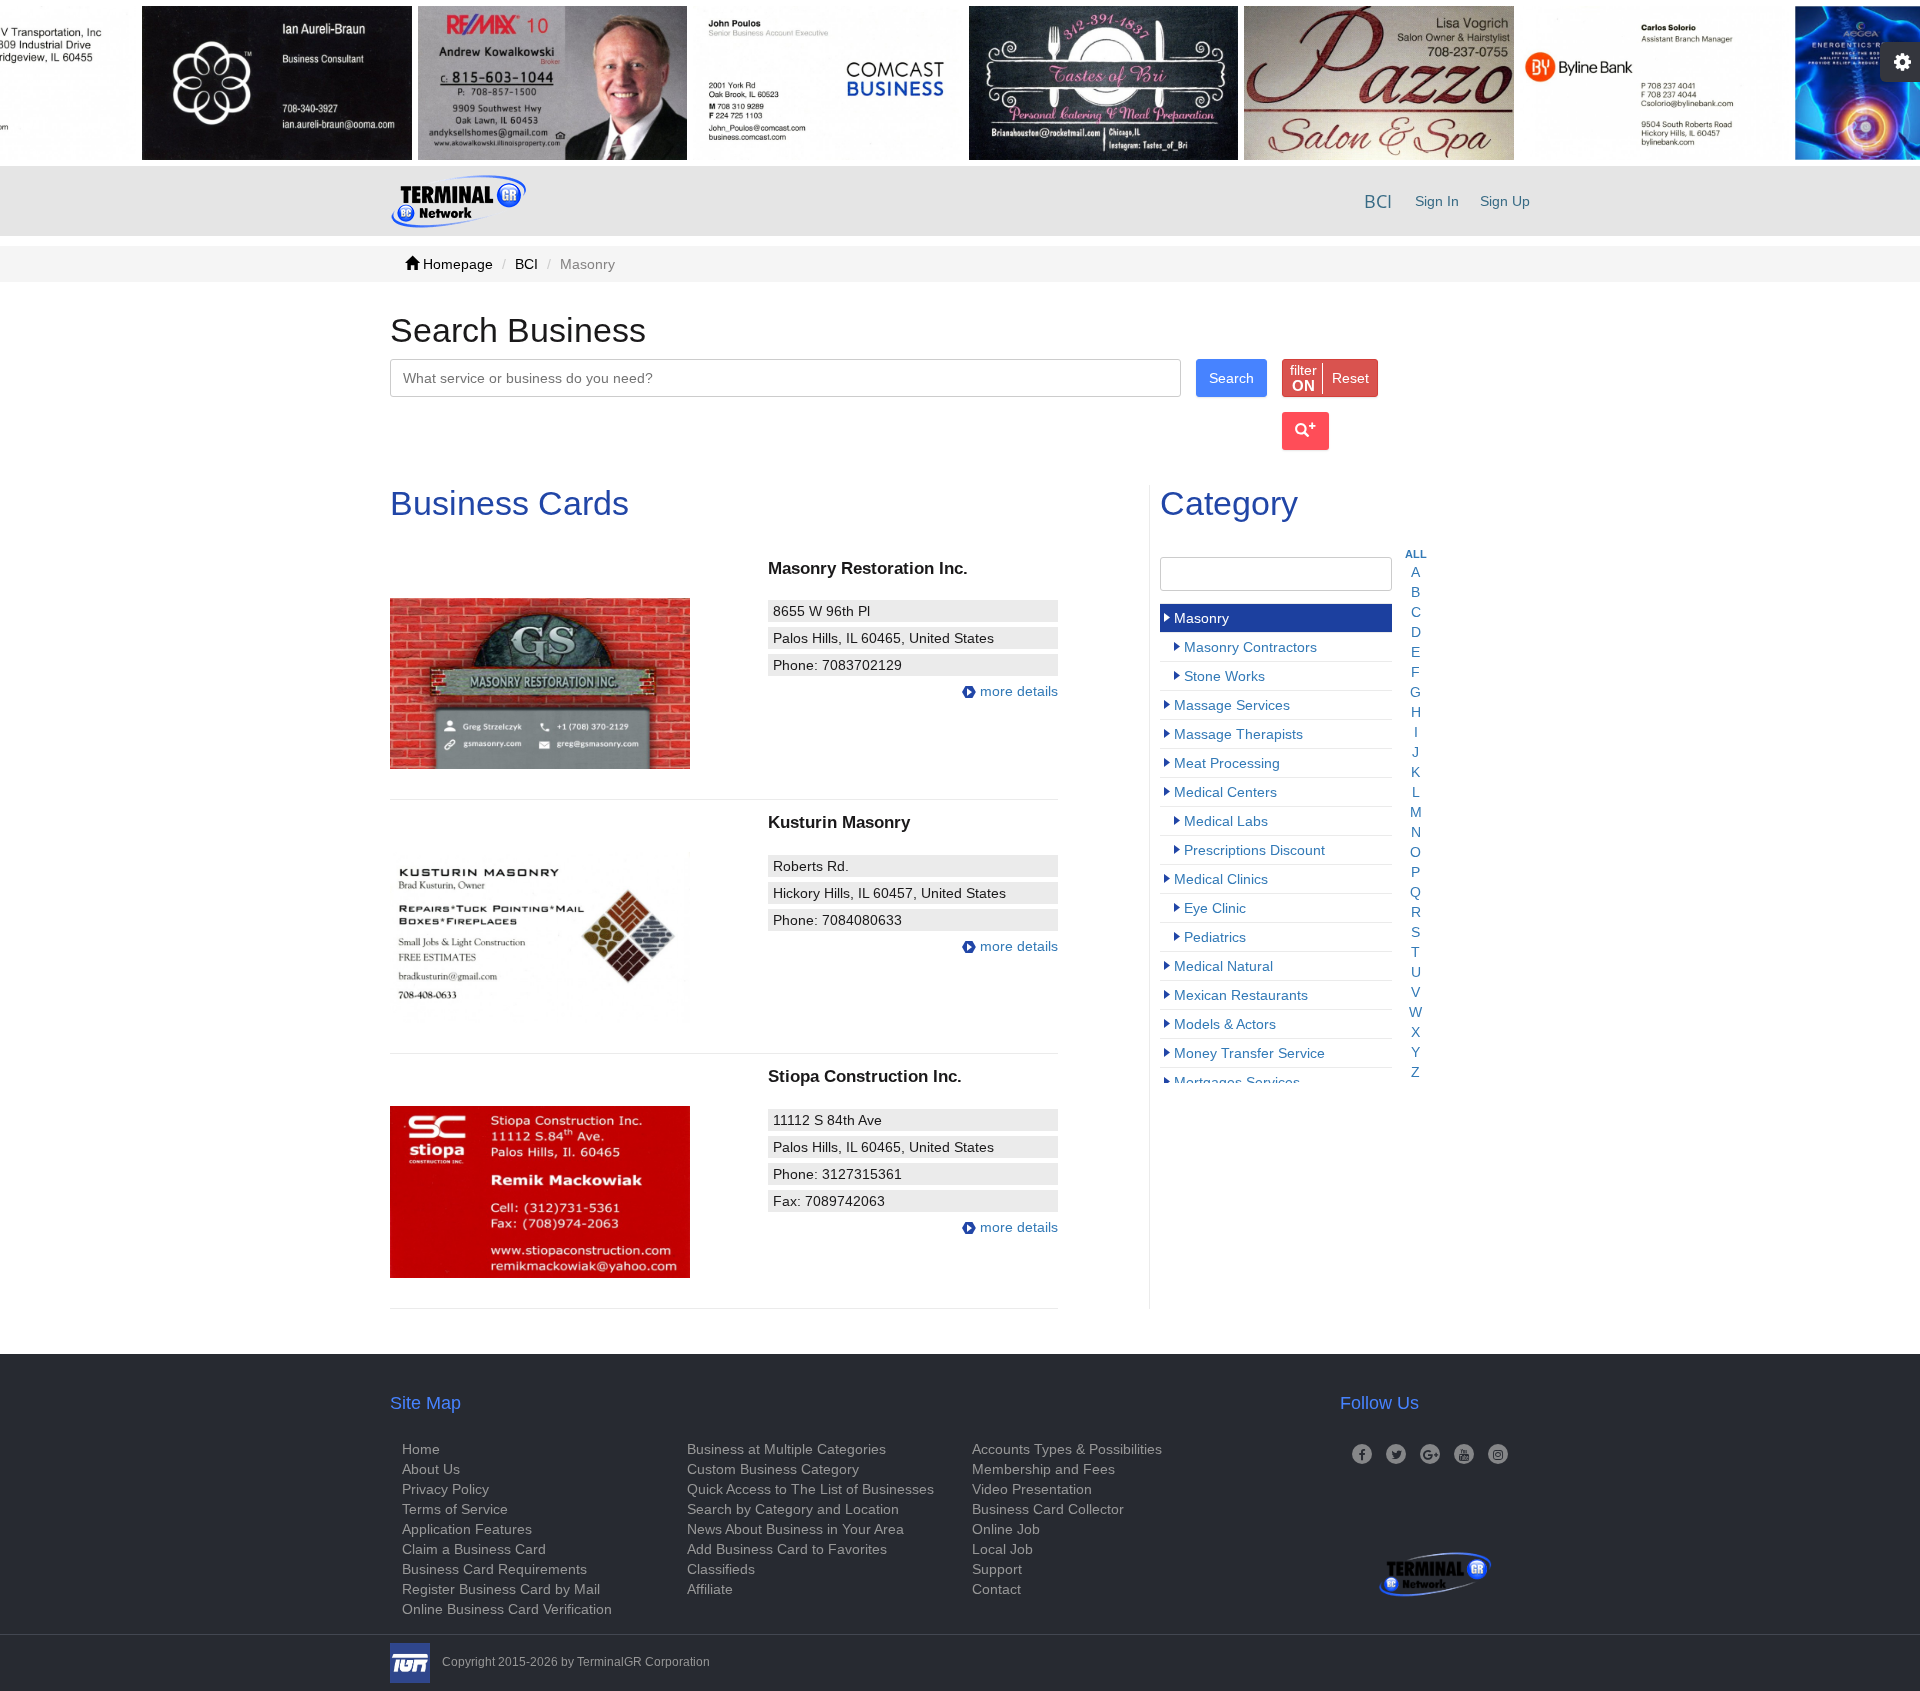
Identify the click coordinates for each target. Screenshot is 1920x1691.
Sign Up (1505, 201)
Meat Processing (1227, 763)
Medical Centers (1225, 792)
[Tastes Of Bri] (1051, 83)
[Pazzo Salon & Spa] (1327, 83)
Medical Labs (1226, 821)
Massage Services (1232, 705)
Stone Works (1224, 676)
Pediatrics (1215, 937)
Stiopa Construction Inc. (865, 1076)
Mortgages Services (1237, 1082)
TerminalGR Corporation (643, 1662)
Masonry (1201, 618)
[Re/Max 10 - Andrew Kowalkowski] (500, 83)
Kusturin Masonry (839, 822)
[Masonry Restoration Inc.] (566, 683)
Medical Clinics (1221, 879)
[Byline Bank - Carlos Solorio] (1602, 83)
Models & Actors (1225, 1024)
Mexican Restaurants (1241, 995)
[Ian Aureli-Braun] (225, 83)
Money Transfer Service (1249, 1053)
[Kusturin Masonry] (566, 937)
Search (1231, 378)
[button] (1330, 378)
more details (1017, 691)
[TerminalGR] (458, 201)
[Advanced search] (1305, 431)
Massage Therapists (1238, 734)
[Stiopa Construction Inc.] (566, 1191)
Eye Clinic (1215, 908)
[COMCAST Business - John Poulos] (776, 83)
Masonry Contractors (1250, 647)
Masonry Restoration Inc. (868, 568)
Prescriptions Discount (1254, 850)
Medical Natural (1223, 966)
